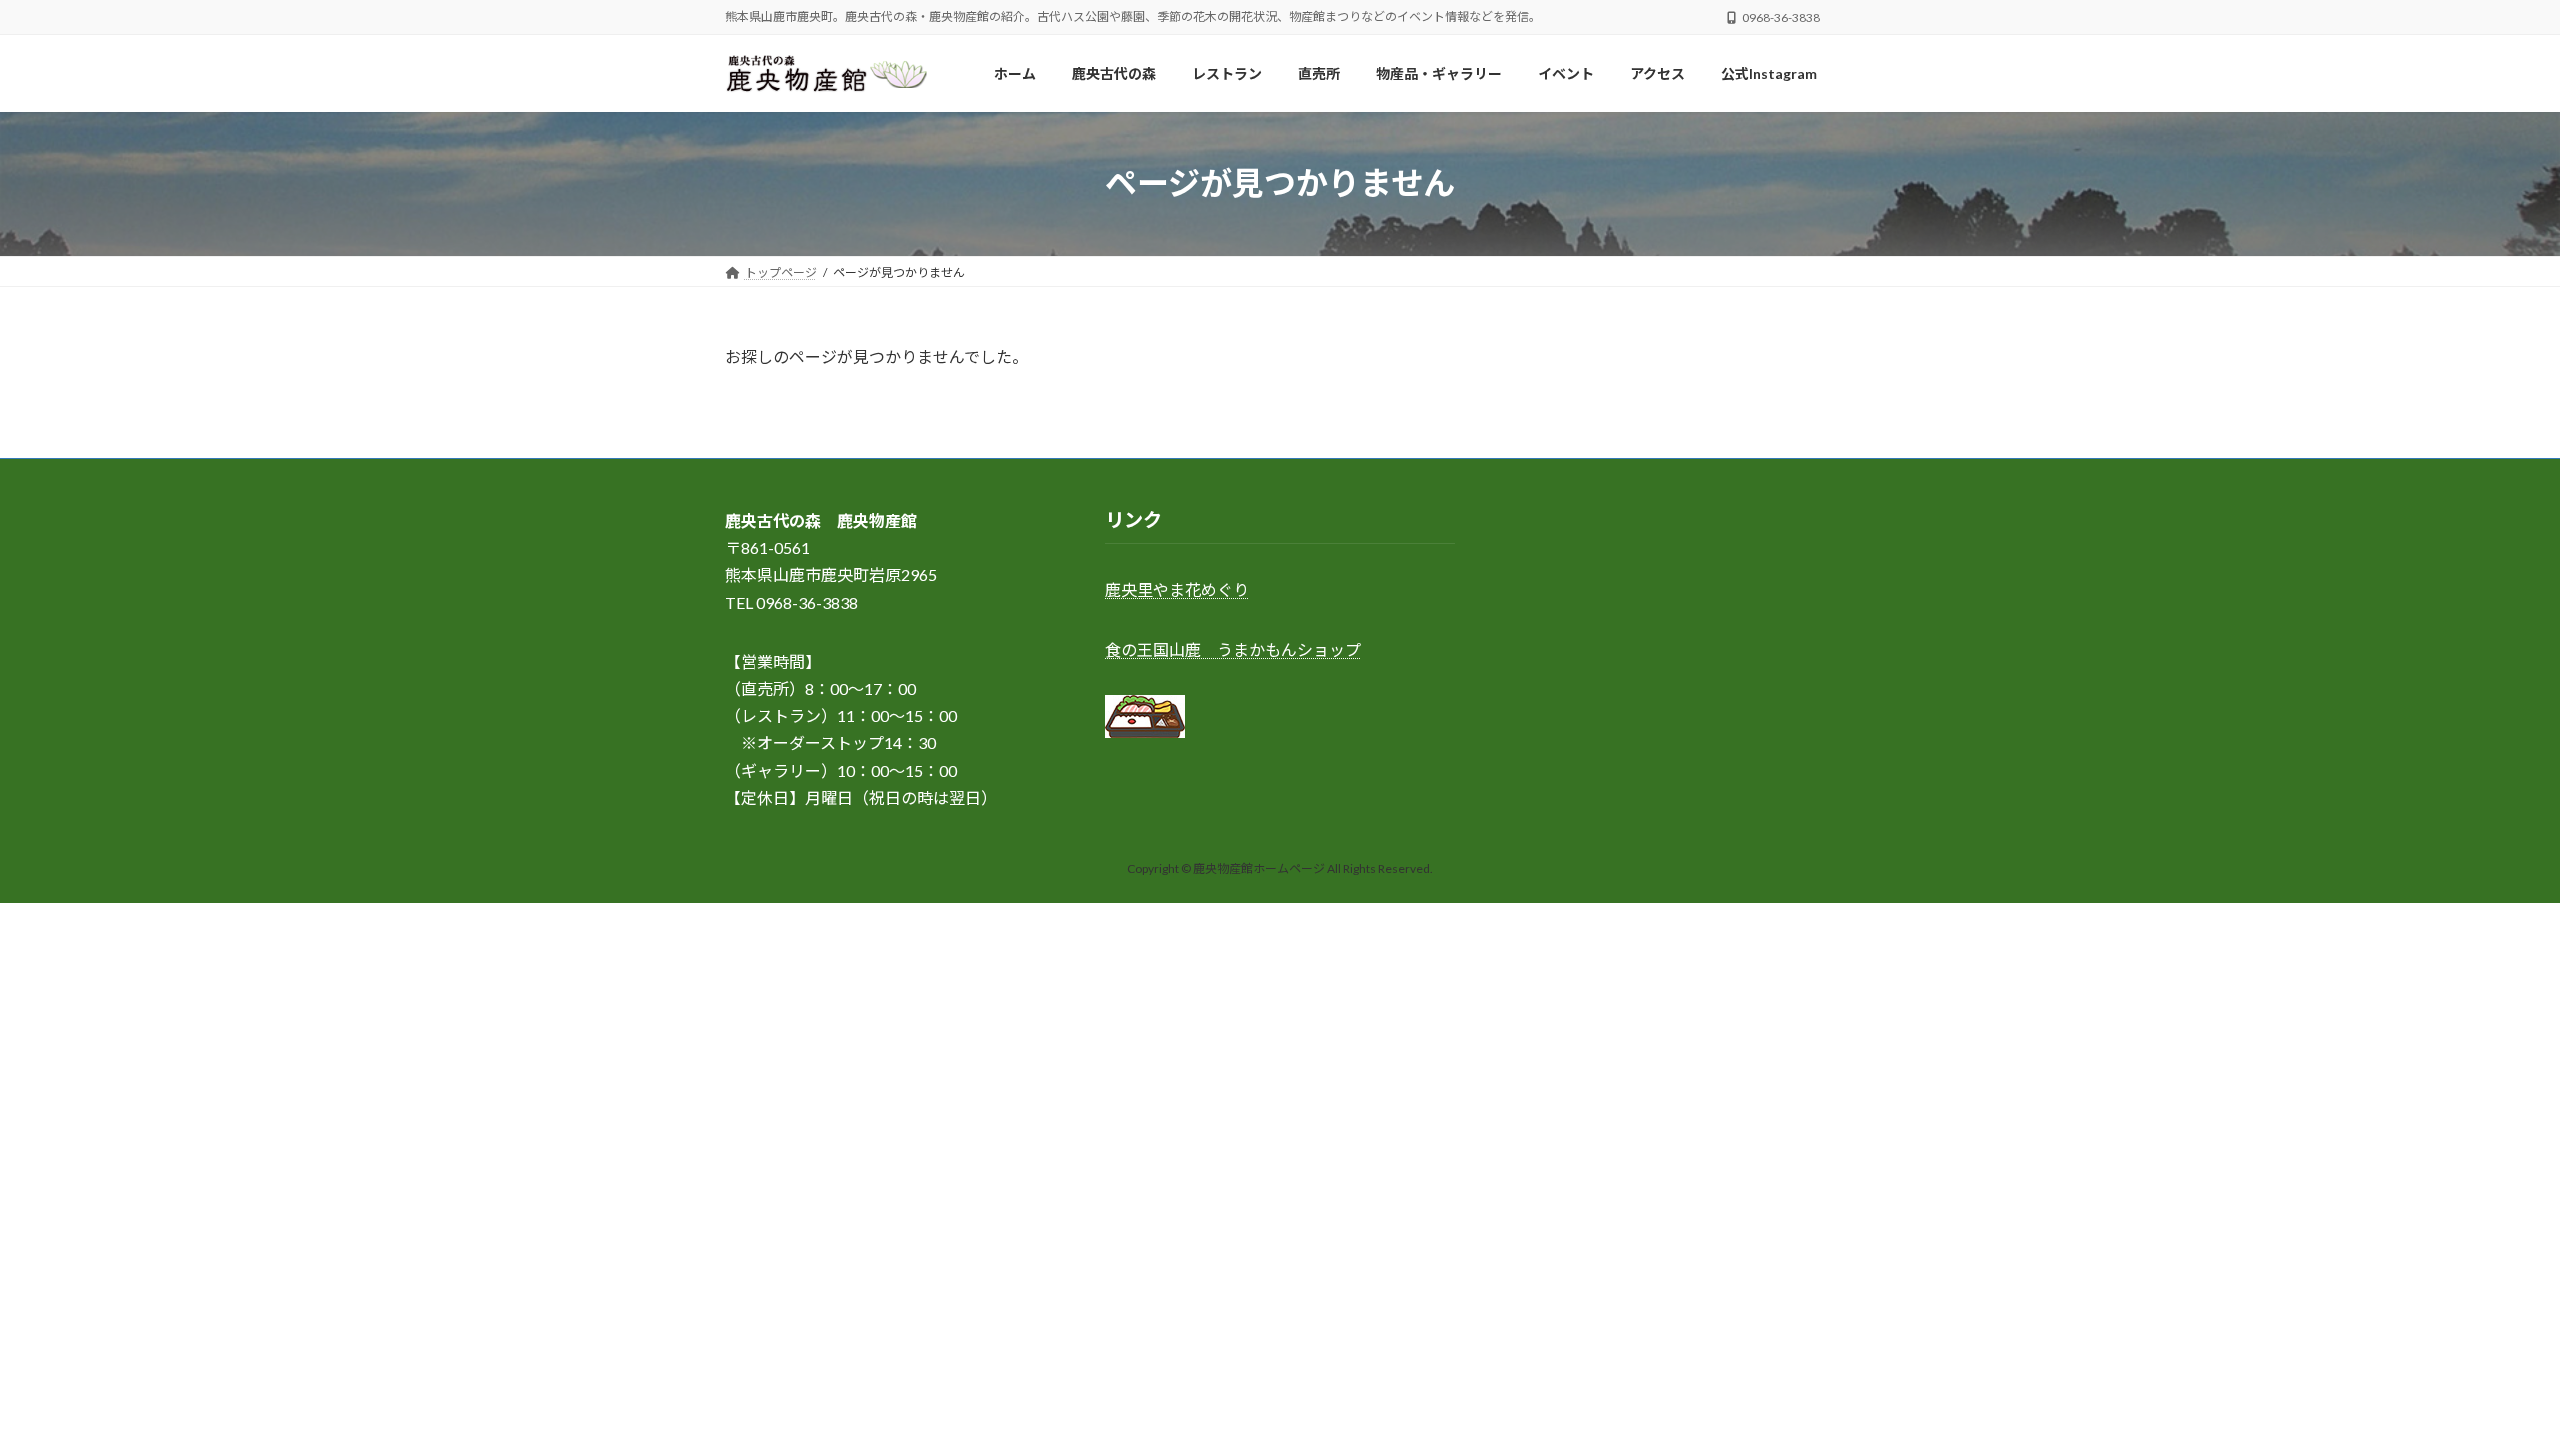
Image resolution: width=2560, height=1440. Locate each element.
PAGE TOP (2485, 1378)
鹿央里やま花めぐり (1177, 590)
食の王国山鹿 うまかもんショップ (1233, 649)
